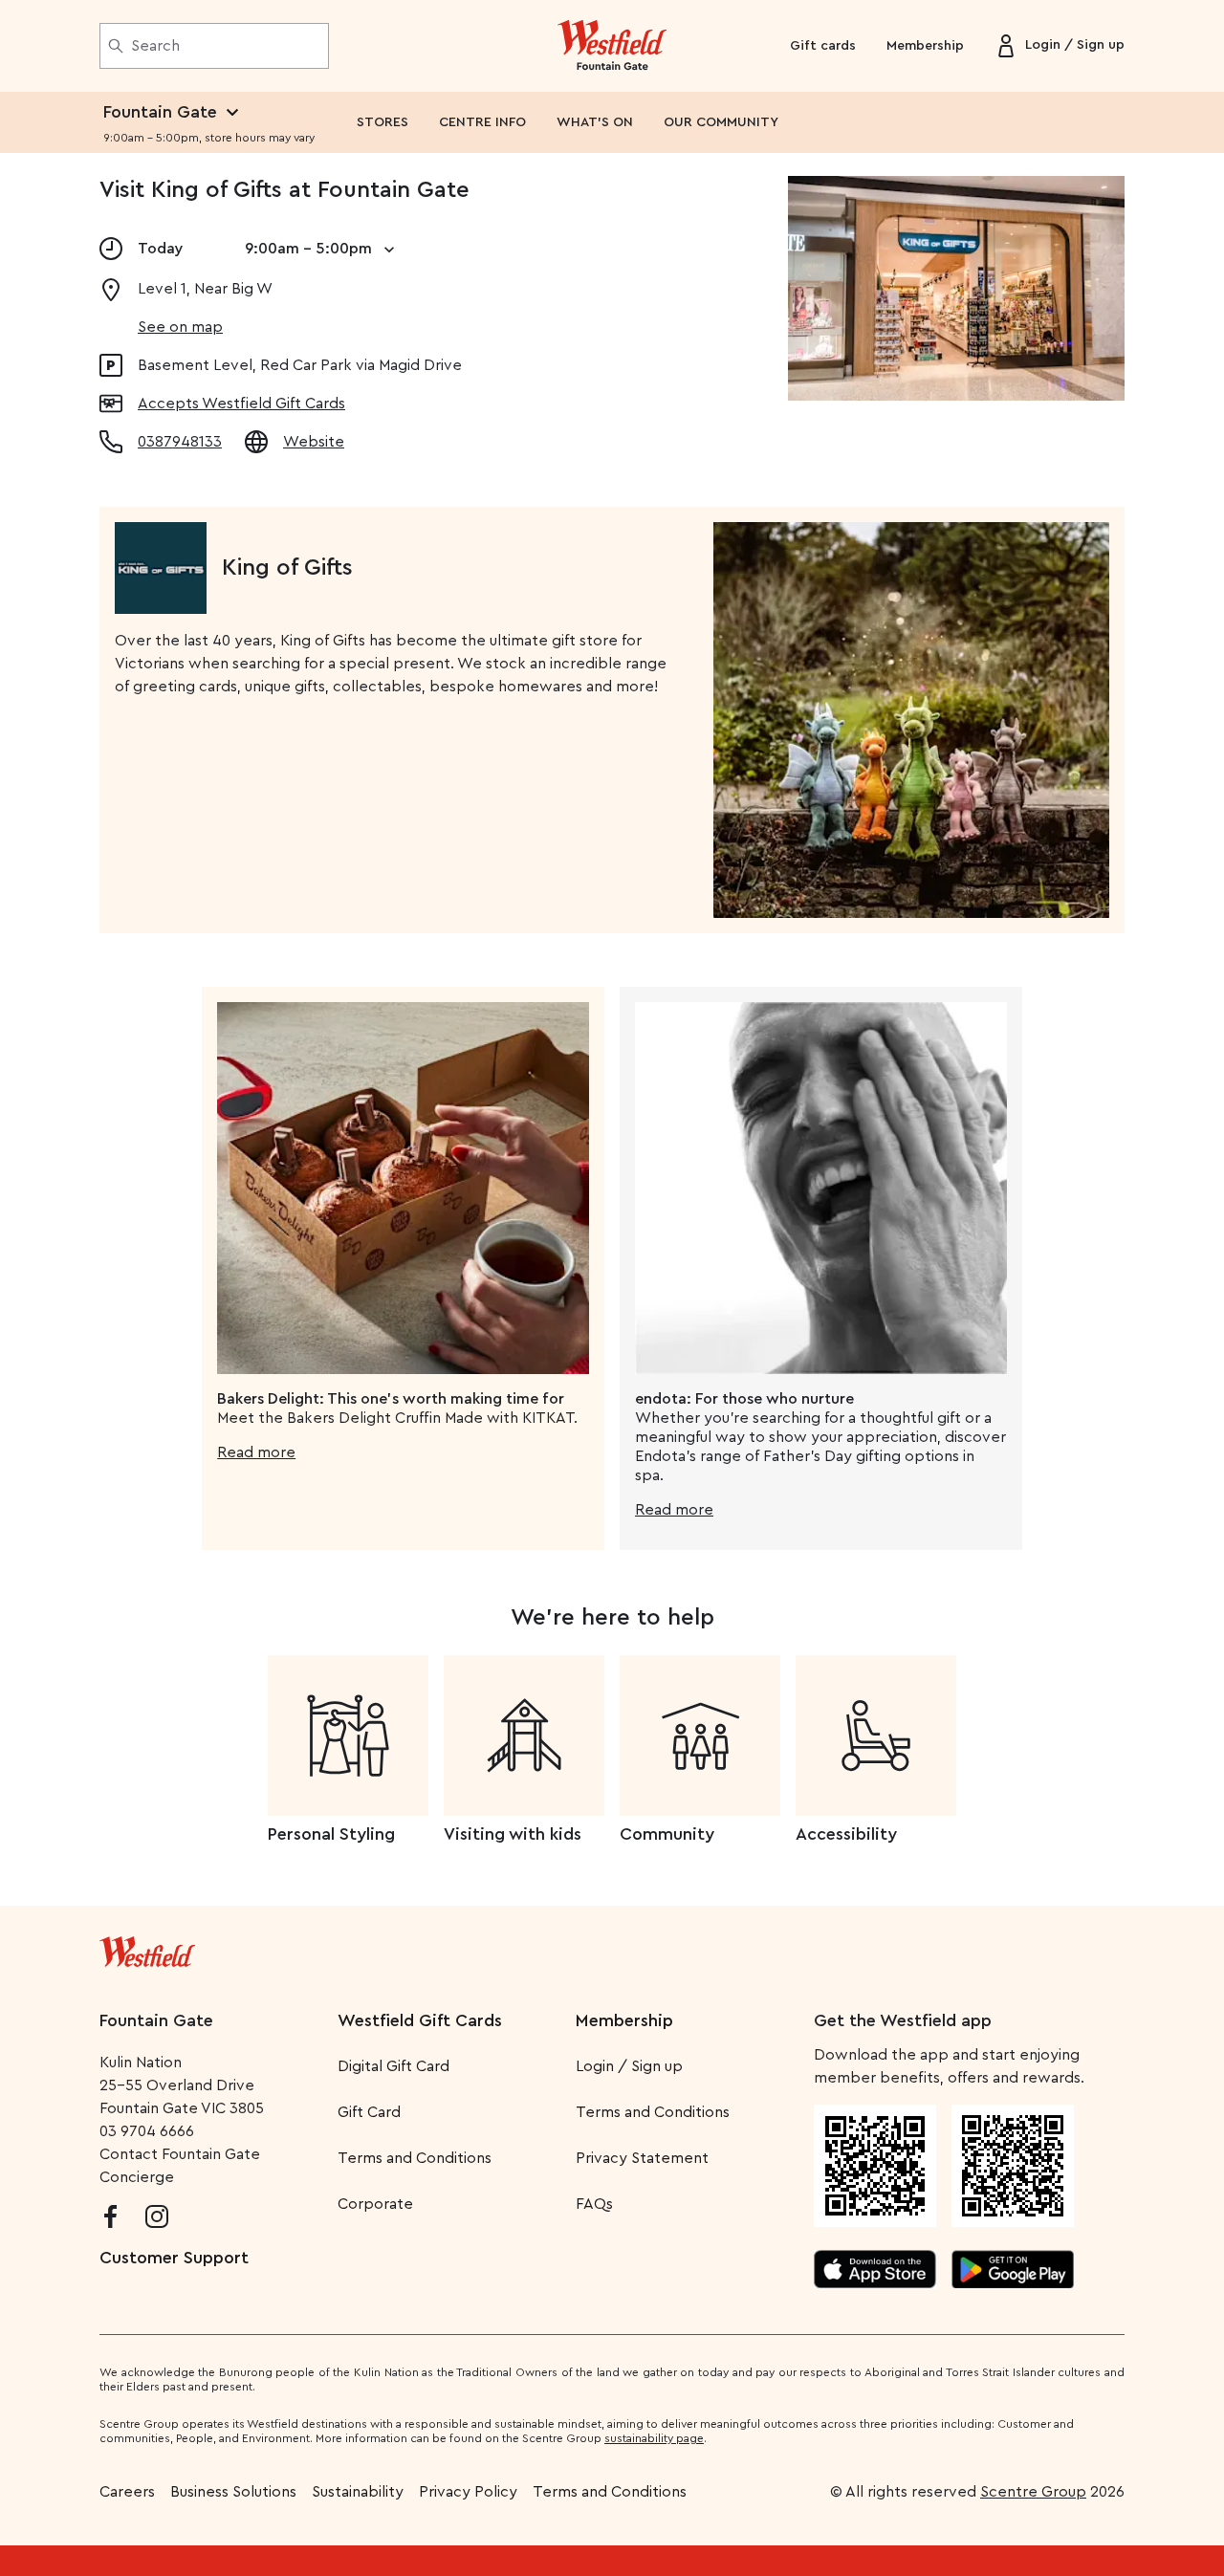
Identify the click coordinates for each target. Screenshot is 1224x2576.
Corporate (375, 2204)
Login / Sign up (629, 2066)
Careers (127, 2492)
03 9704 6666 (147, 2131)
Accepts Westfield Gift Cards (241, 404)
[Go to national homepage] (147, 1948)
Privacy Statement (642, 2158)
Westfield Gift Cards (420, 2020)
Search (155, 46)
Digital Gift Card (393, 2066)
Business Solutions (233, 2492)
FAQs (594, 2204)
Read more (256, 1452)
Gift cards (823, 46)
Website (314, 442)
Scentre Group (1033, 2492)
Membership (925, 46)
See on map (180, 327)
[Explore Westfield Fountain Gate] (612, 46)
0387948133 (180, 442)
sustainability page (654, 2438)
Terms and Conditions (415, 2158)
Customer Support (174, 2258)
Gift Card (369, 2112)
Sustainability (358, 2492)
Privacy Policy (468, 2492)
